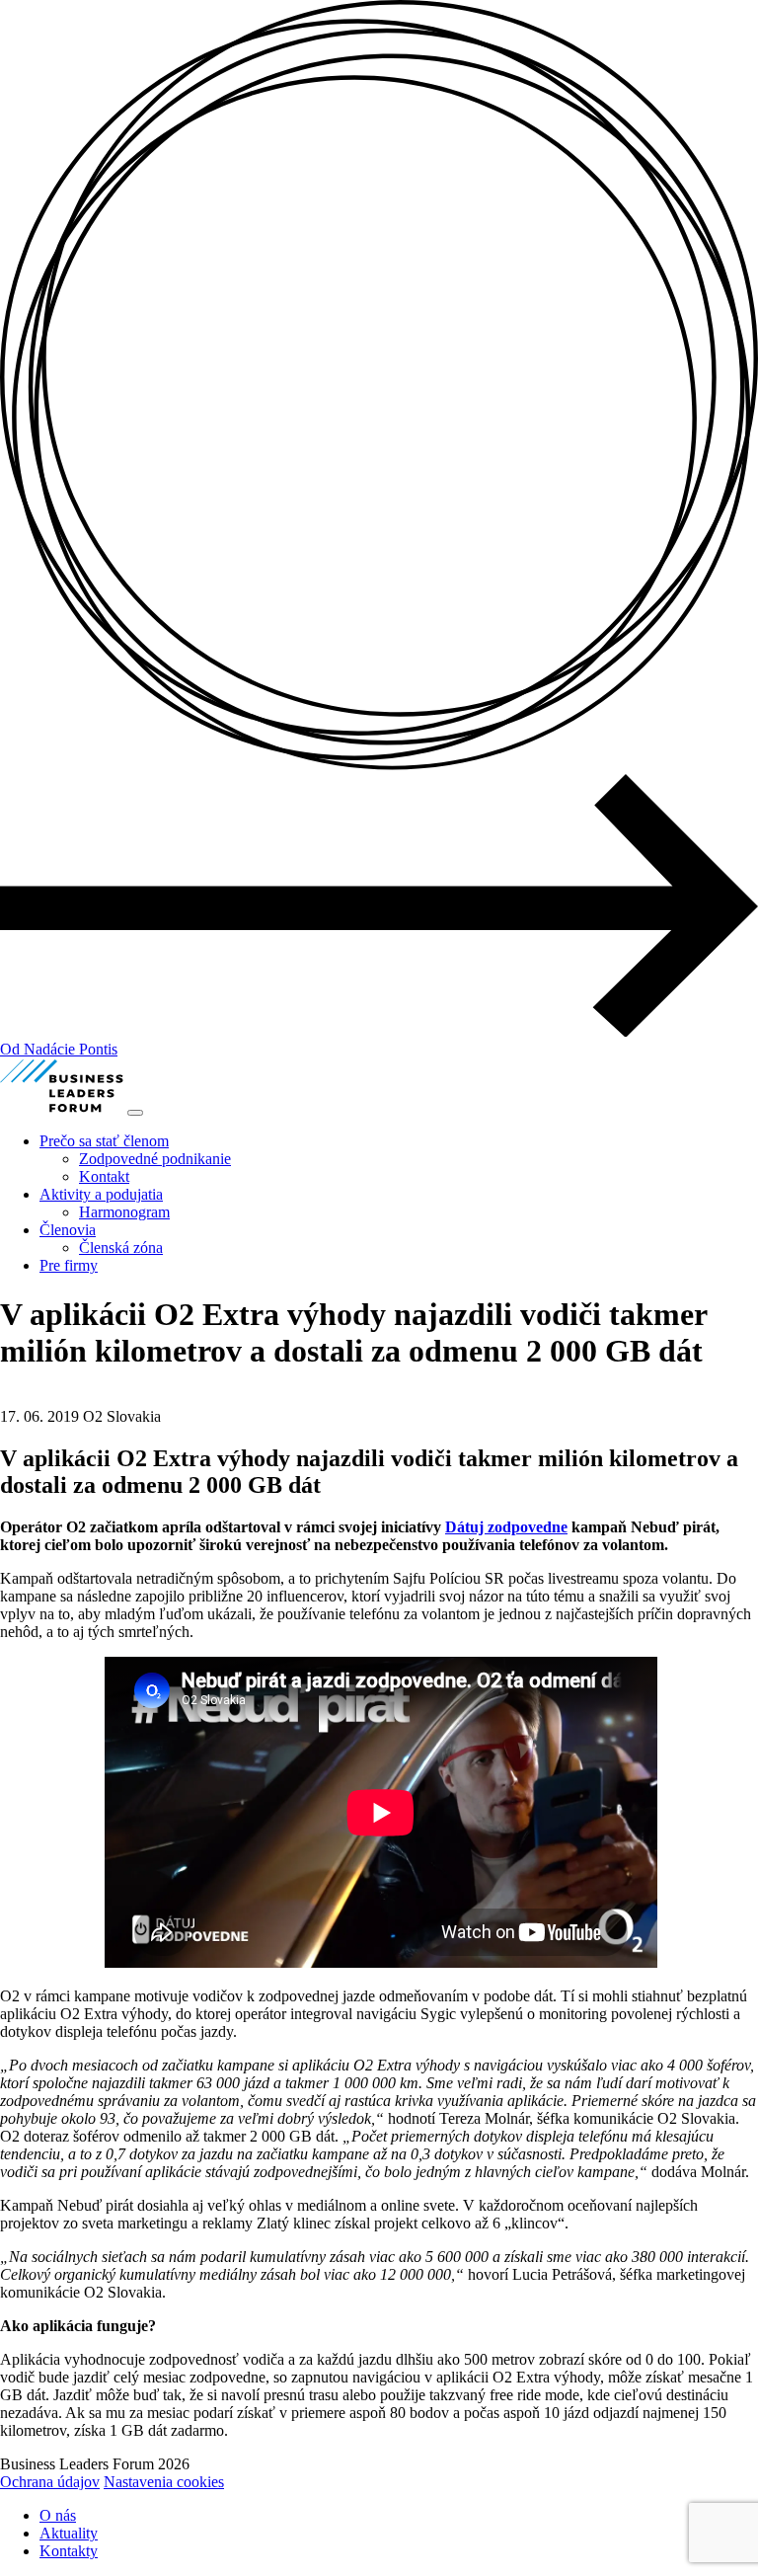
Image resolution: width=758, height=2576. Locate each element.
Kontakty (69, 2551)
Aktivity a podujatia (101, 1194)
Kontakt (104, 1176)
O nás (58, 2515)
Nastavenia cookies (164, 2482)
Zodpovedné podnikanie (155, 1159)
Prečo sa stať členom (104, 1141)
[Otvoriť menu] (135, 1113)
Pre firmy (69, 1265)
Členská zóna (121, 1248)
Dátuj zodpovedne (506, 1527)
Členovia (68, 1230)
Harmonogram (124, 1212)
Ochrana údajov (50, 2482)
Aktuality (69, 2533)
